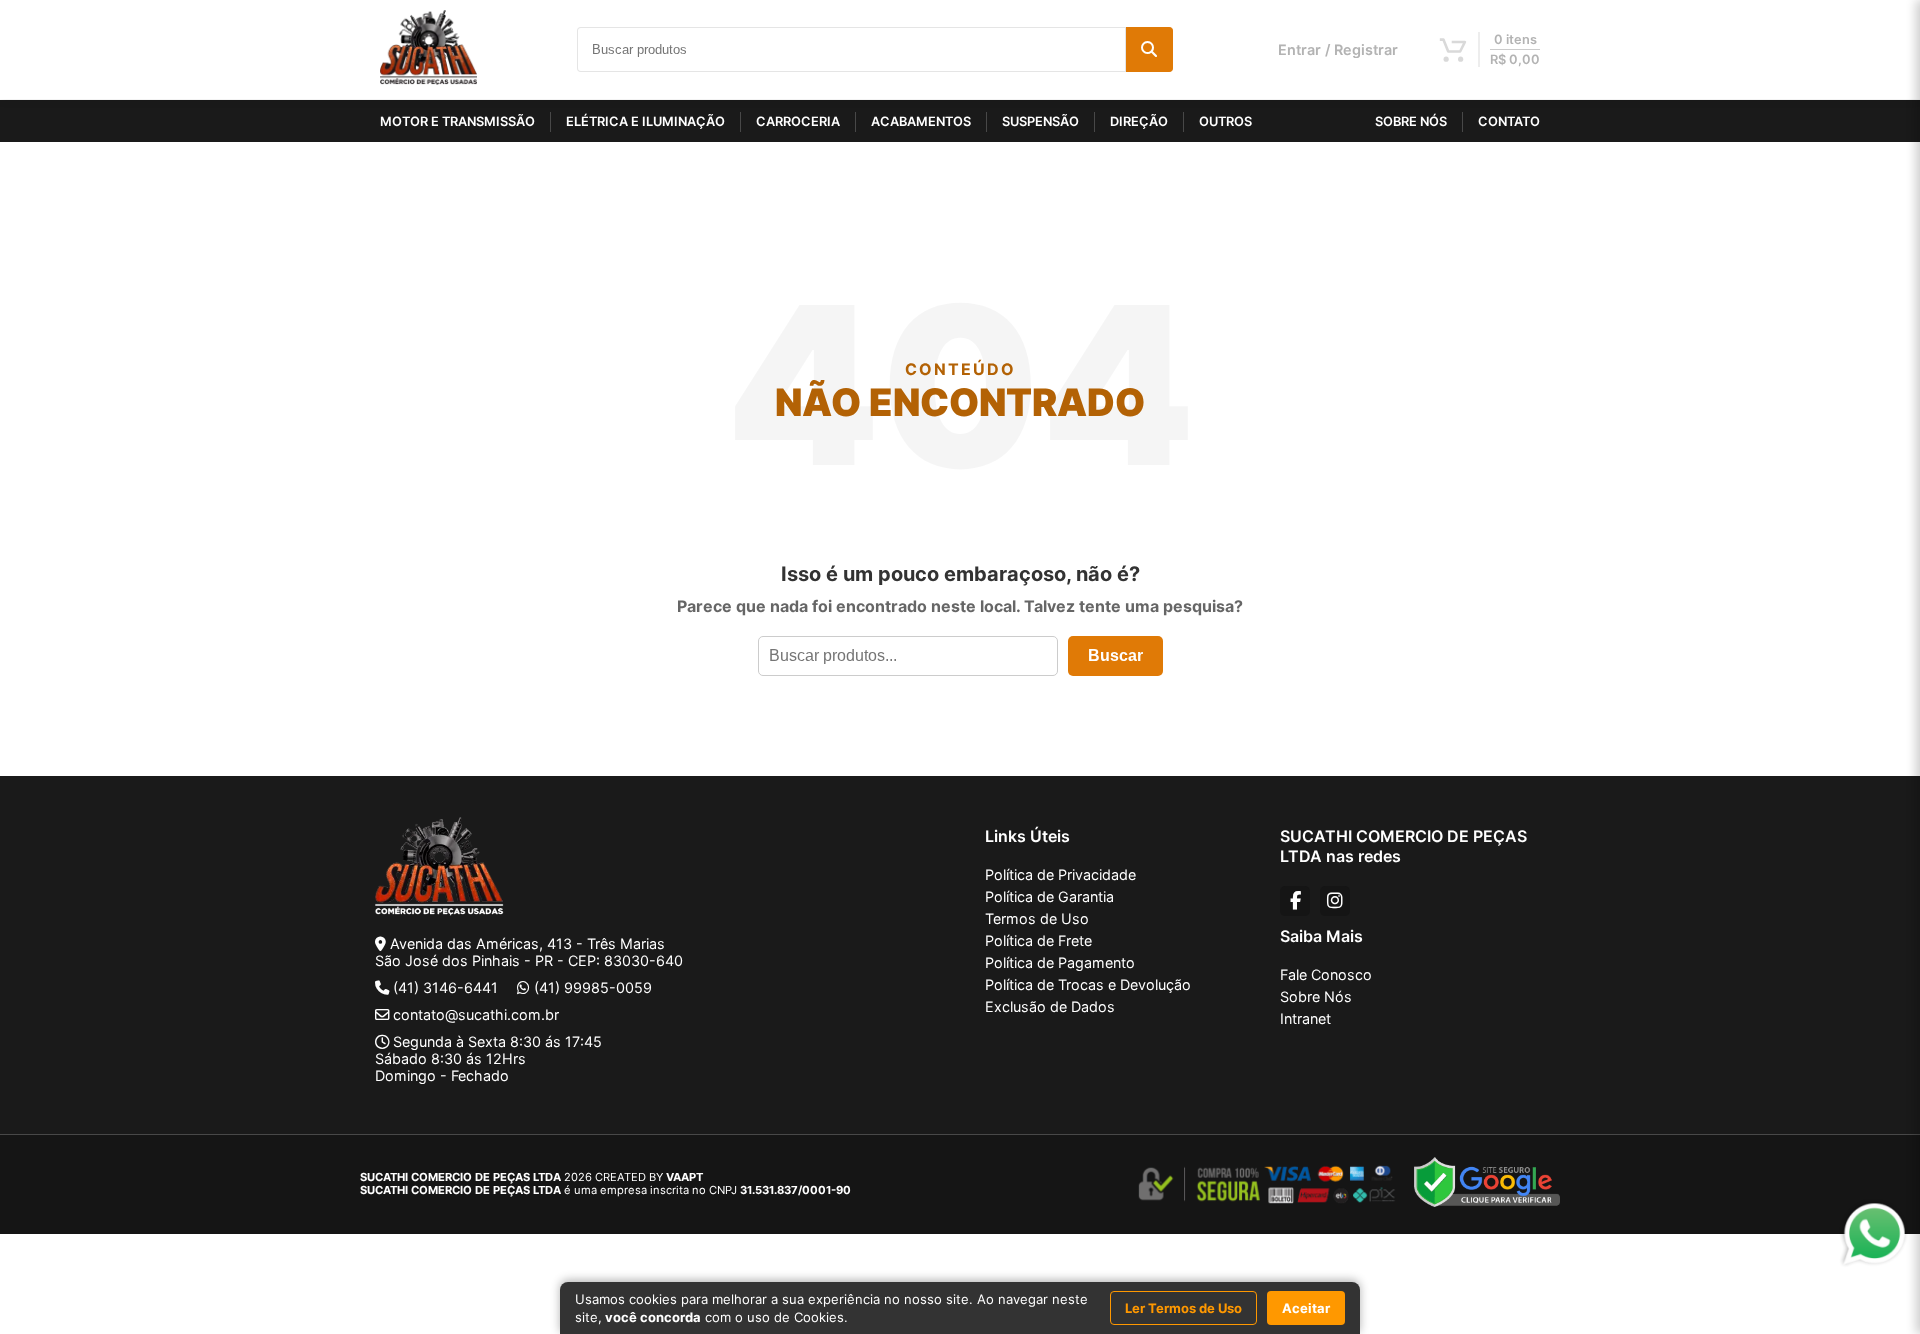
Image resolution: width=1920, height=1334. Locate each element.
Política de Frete (1038, 940)
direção (1139, 121)
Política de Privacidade (1060, 874)
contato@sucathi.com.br (476, 1014)
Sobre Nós (1316, 996)
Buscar (1115, 655)
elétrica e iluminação (645, 121)
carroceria (798, 121)
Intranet (1305, 1018)
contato (1509, 121)
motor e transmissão (457, 121)
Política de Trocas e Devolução (1088, 984)
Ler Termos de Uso (1183, 1308)
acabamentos (921, 121)
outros (1225, 121)
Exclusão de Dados (1050, 1006)
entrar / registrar (1338, 49)
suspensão (1040, 121)
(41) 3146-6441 (445, 987)
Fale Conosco (1326, 974)
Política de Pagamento (1060, 962)
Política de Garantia (1049, 896)
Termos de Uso (1037, 918)
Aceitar (1306, 1308)
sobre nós (1411, 121)
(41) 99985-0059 (593, 987)
